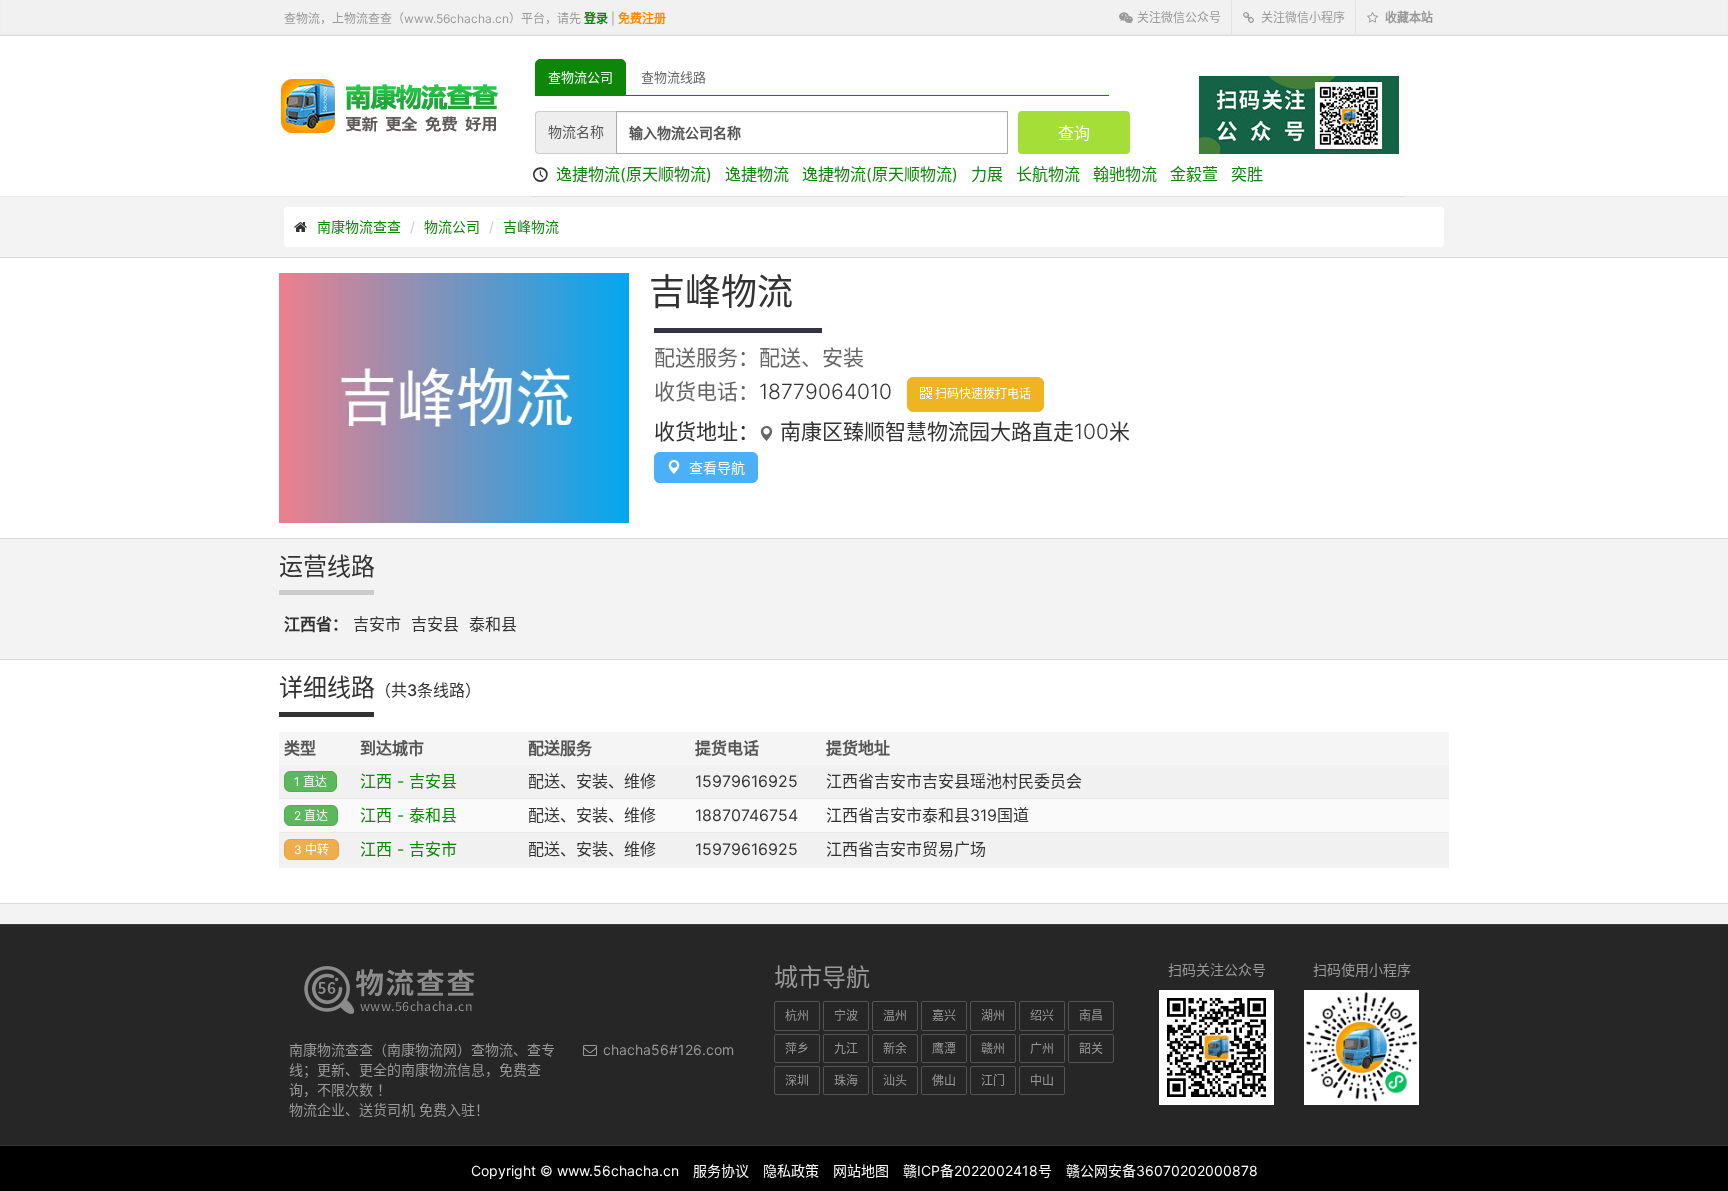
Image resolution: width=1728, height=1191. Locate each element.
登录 (596, 18)
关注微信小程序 (1301, 17)
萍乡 (797, 1048)
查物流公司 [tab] (580, 77)
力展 (987, 174)
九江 (846, 1048)
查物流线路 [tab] (673, 77)
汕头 (895, 1080)
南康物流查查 (359, 226)
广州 (1042, 1048)
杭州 (797, 1015)
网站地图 (861, 1170)
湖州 (993, 1015)
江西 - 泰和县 (408, 815)
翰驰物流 (1125, 174)
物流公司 (452, 226)
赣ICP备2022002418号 (977, 1170)
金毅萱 (1194, 174)
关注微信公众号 (1177, 17)
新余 (895, 1048)
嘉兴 (944, 1015)
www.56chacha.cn (618, 1170)
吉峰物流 (531, 226)
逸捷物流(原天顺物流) (634, 174)
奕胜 (1247, 174)
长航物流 (1048, 174)
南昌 (1091, 1015)
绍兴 (1042, 1015)
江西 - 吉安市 (408, 849)
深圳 (797, 1080)
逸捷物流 (757, 174)
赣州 (993, 1048)
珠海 (846, 1080)
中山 (1042, 1080)
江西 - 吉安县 (408, 781)
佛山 (944, 1080)
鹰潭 (944, 1048)
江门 (993, 1080)
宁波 (846, 1015)
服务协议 (721, 1170)
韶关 (1091, 1048)
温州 (895, 1015)
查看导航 (713, 467)
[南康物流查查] (389, 105)
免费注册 (642, 18)
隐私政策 (791, 1170)
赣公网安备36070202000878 (1162, 1170)
